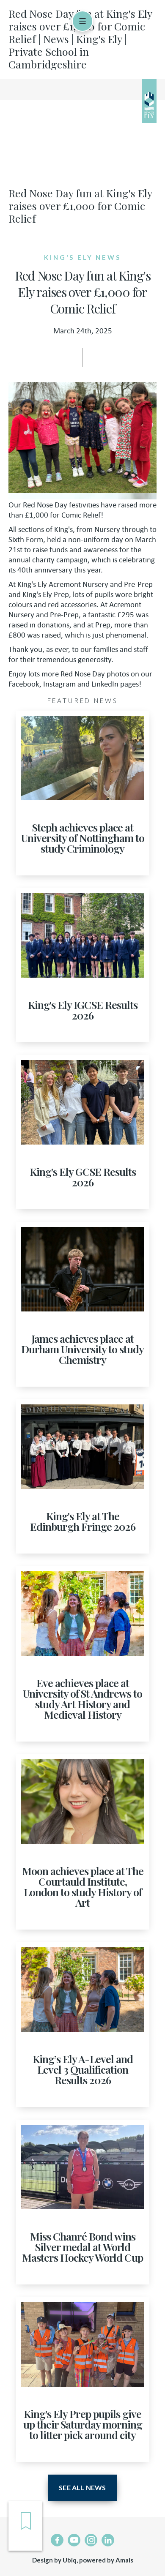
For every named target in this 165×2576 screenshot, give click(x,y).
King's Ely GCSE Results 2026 (83, 1177)
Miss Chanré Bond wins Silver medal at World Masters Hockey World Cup (82, 2247)
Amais (124, 2560)
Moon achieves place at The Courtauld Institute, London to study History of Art (83, 1886)
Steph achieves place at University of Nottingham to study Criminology (83, 838)
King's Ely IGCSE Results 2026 (83, 1010)
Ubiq (70, 2560)
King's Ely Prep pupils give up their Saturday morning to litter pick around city (83, 2424)
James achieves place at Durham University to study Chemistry (82, 1349)
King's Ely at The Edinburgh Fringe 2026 (83, 1521)
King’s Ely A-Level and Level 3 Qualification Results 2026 (83, 2069)
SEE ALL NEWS (82, 2487)
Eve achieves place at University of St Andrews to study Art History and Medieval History (82, 1698)
